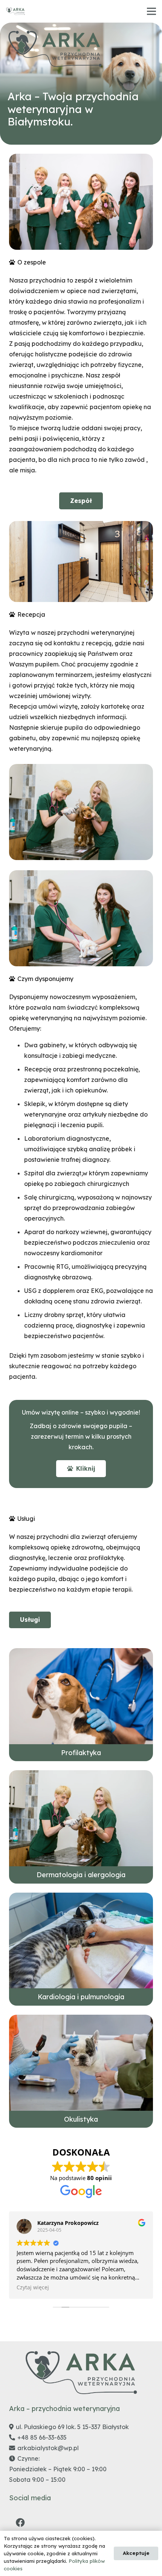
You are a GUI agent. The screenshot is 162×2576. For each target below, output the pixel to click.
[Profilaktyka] (81, 1705)
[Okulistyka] (81, 2071)
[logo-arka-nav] (15, 11)
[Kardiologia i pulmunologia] (81, 1949)
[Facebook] (20, 2523)
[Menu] (151, 11)
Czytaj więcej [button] (33, 2287)
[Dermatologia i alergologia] (81, 1827)
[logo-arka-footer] (55, 49)
